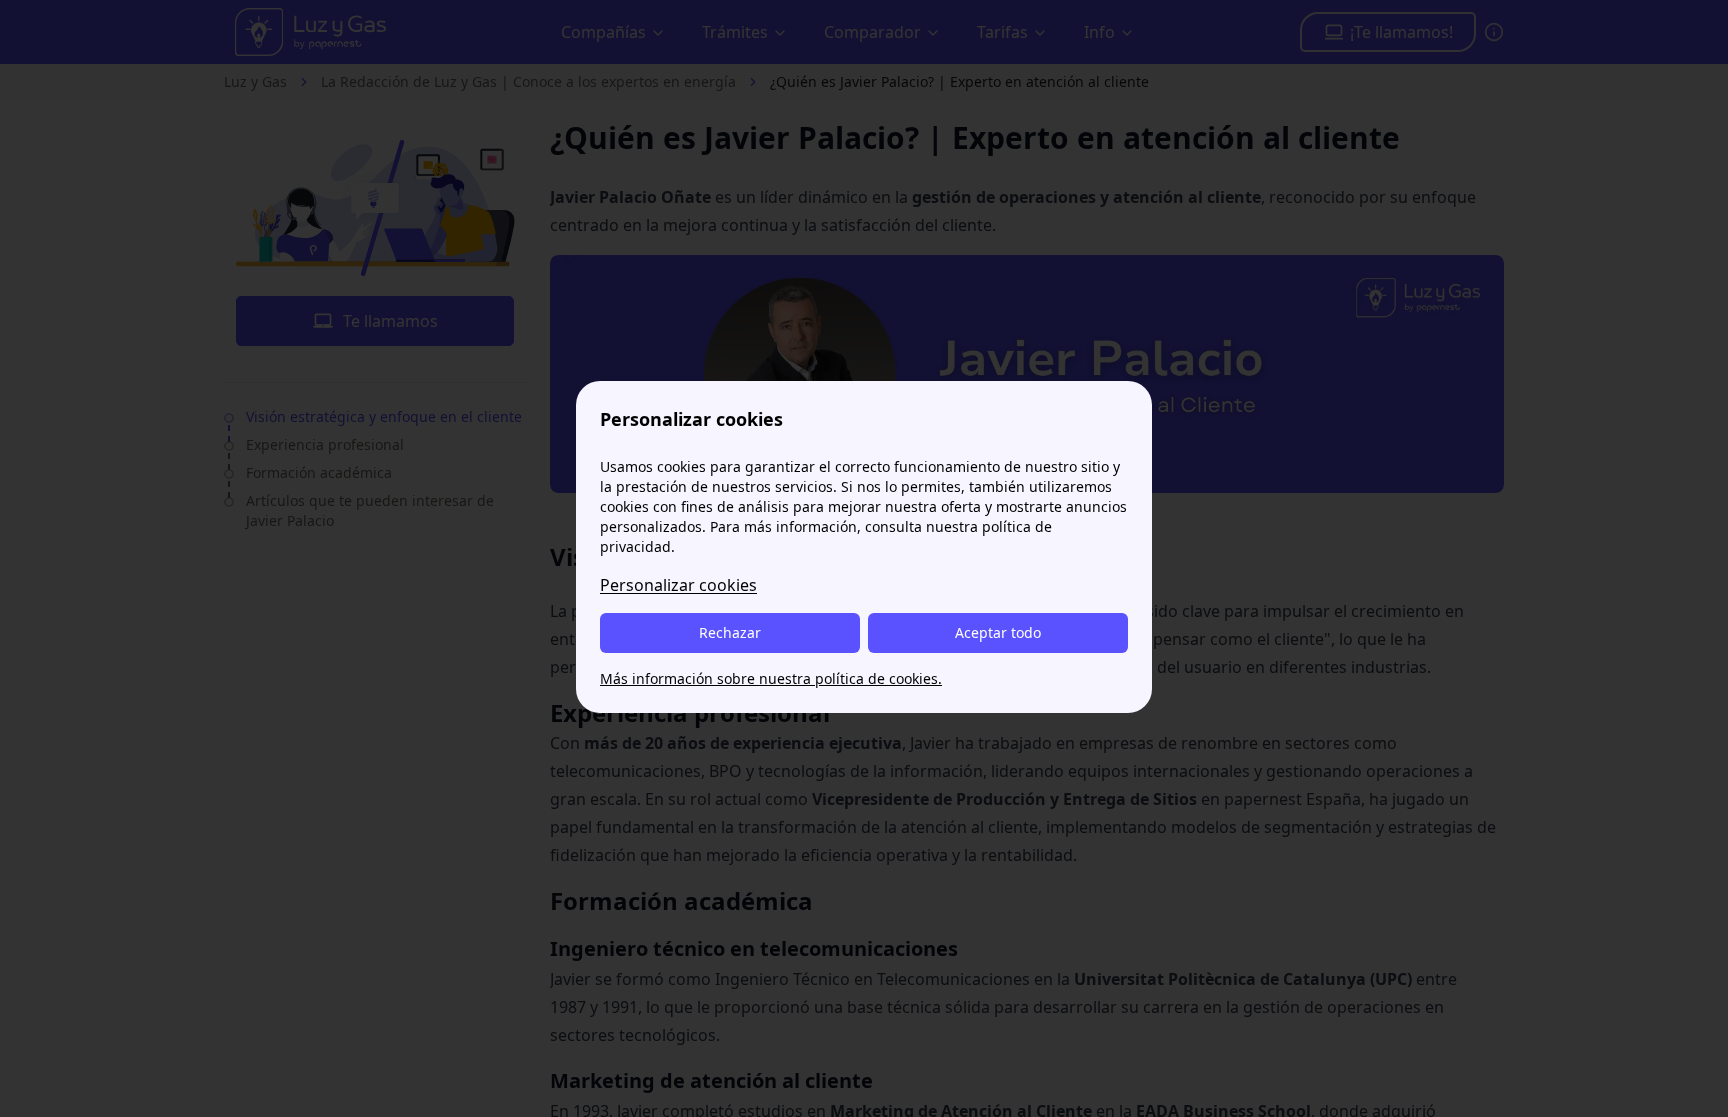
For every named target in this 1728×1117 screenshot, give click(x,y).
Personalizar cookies (678, 585)
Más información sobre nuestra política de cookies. (771, 678)
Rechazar (730, 632)
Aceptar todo (998, 632)
